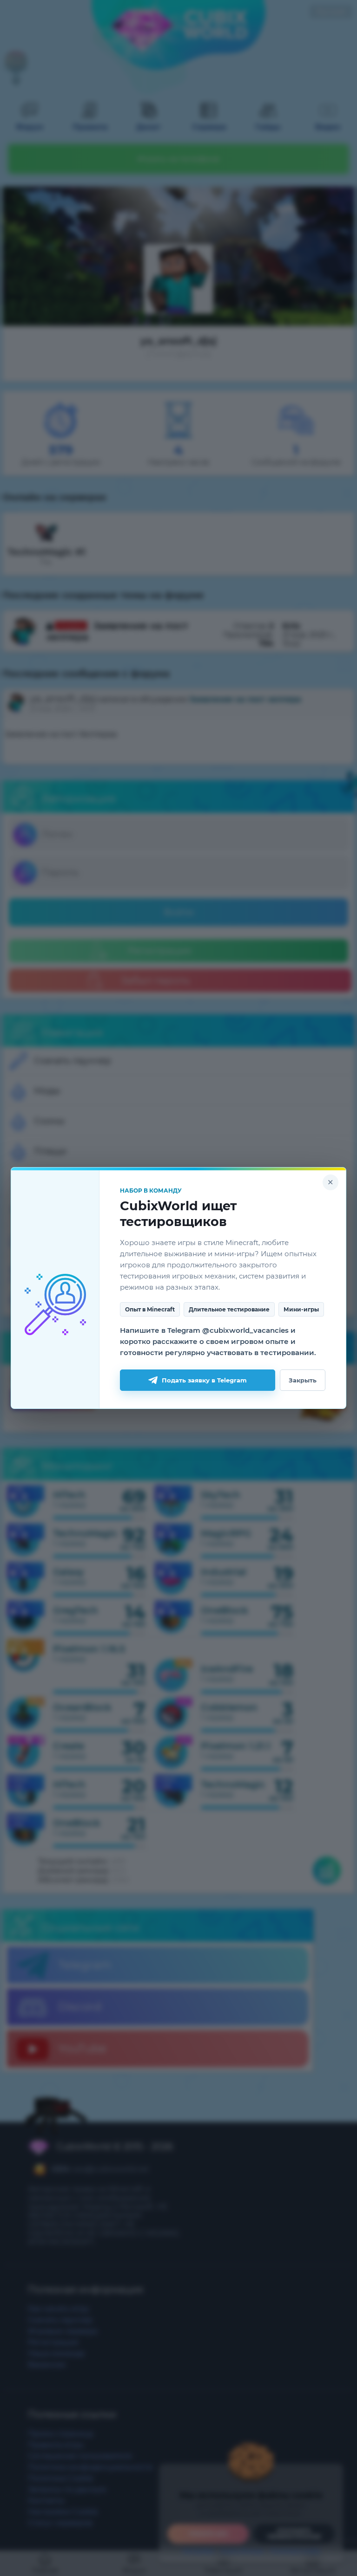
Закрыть (303, 1380)
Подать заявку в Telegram (204, 1380)
